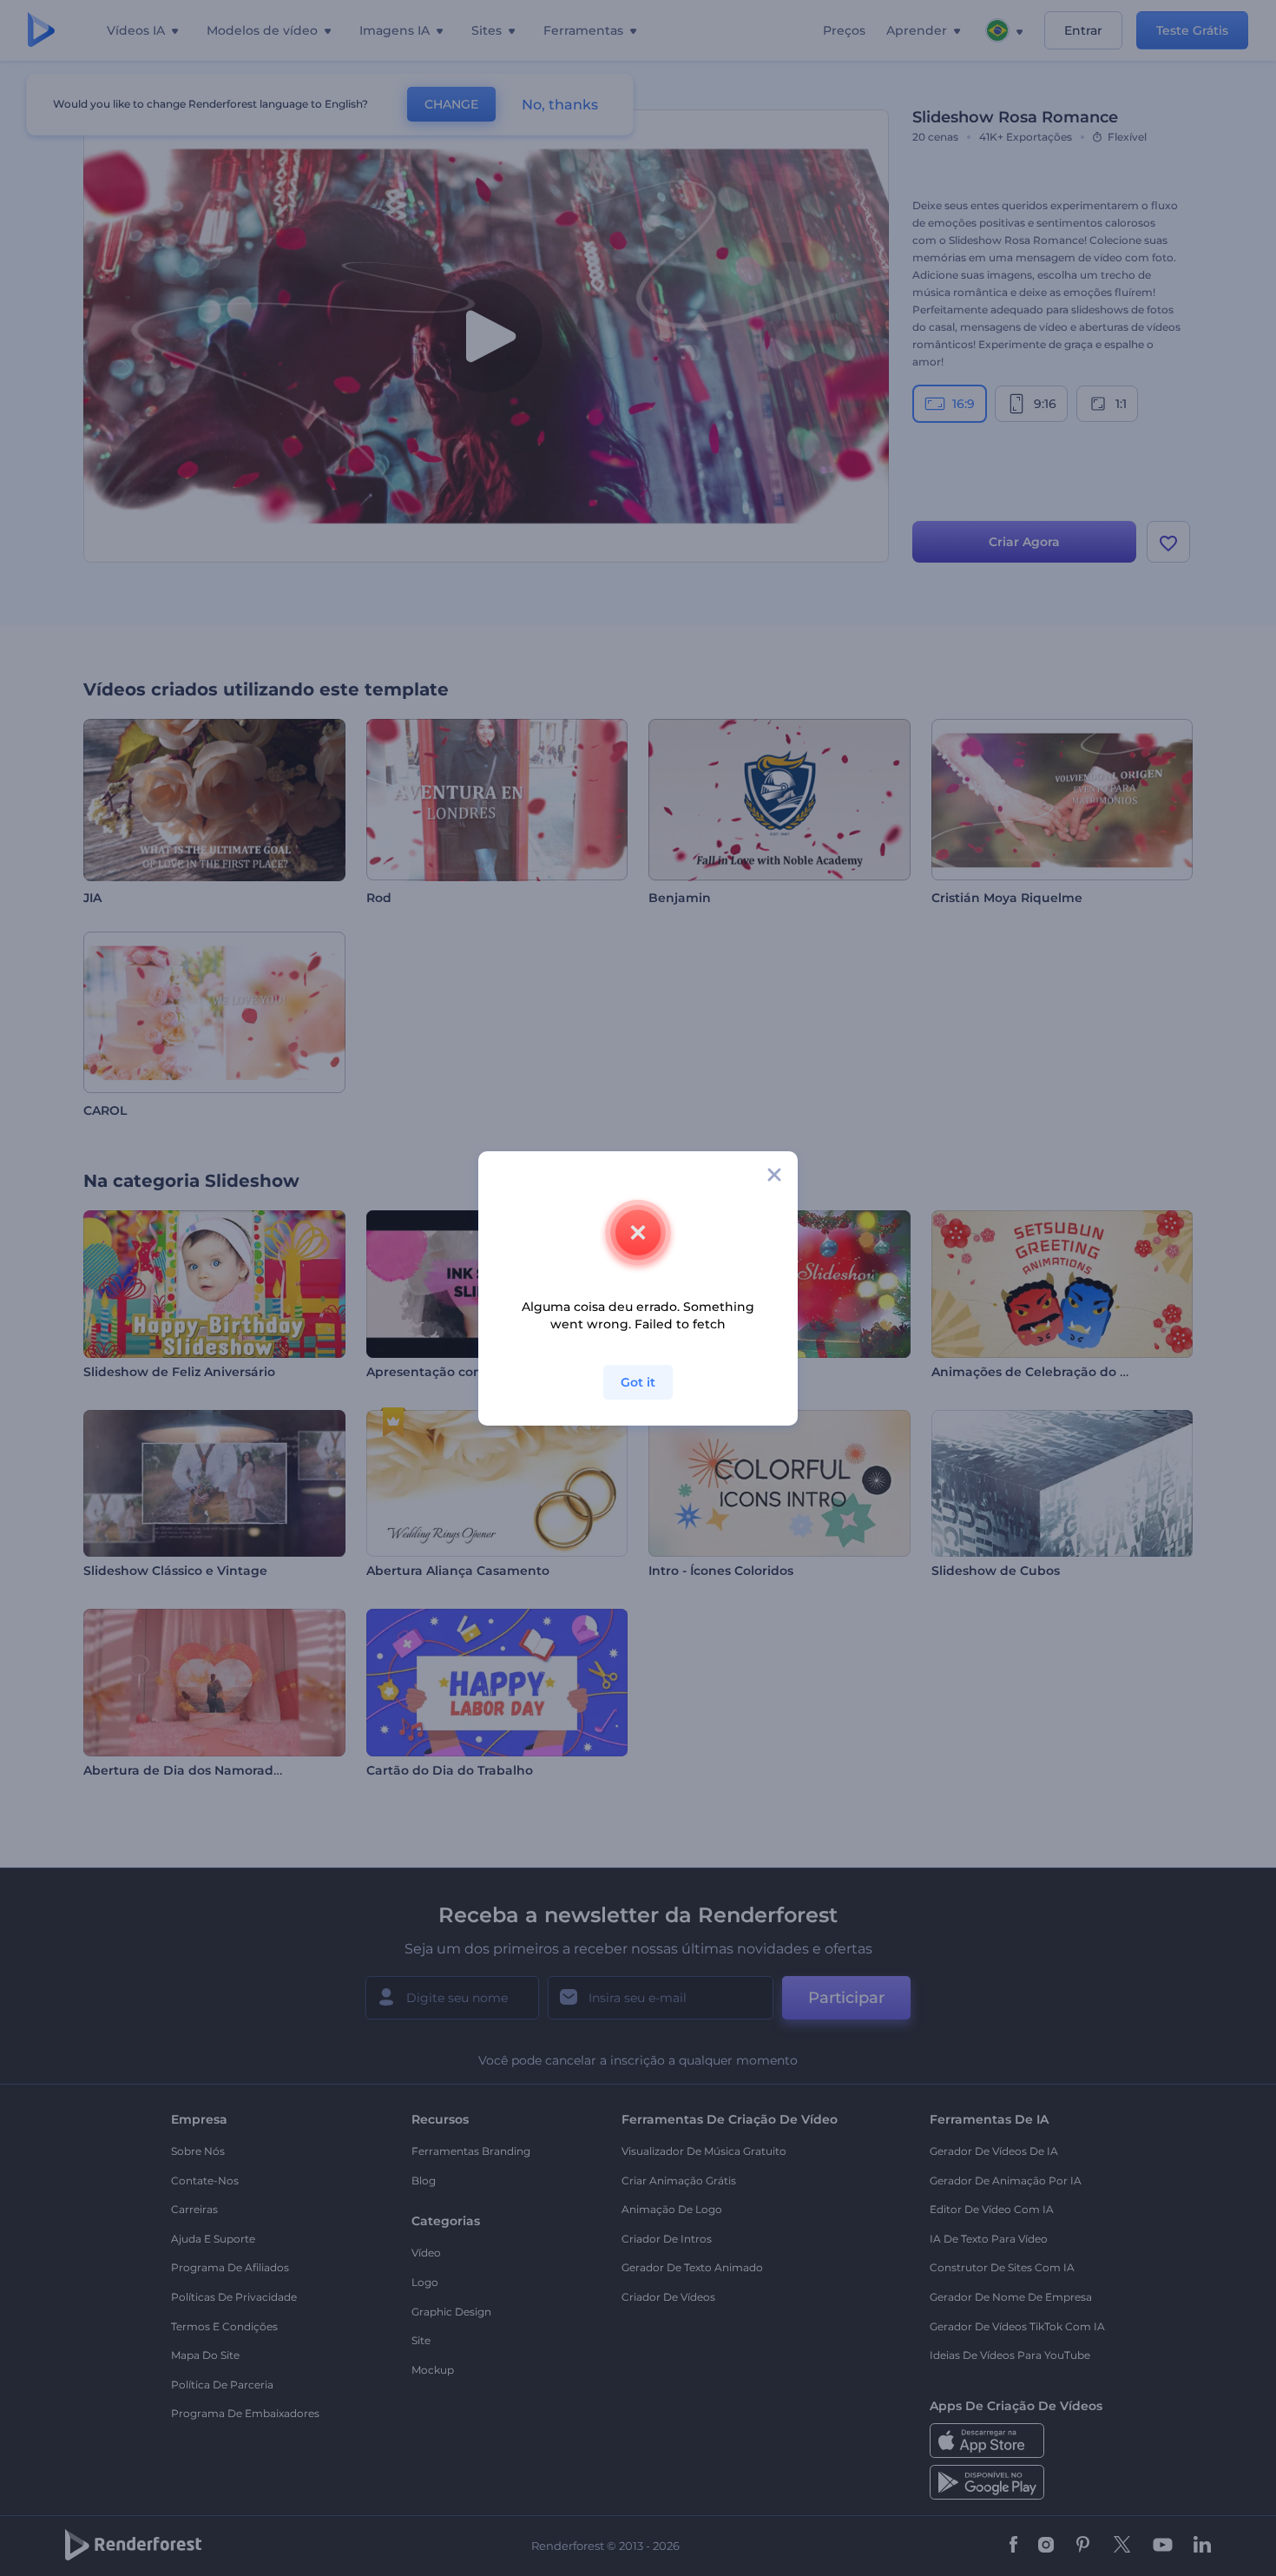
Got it (638, 1382)
